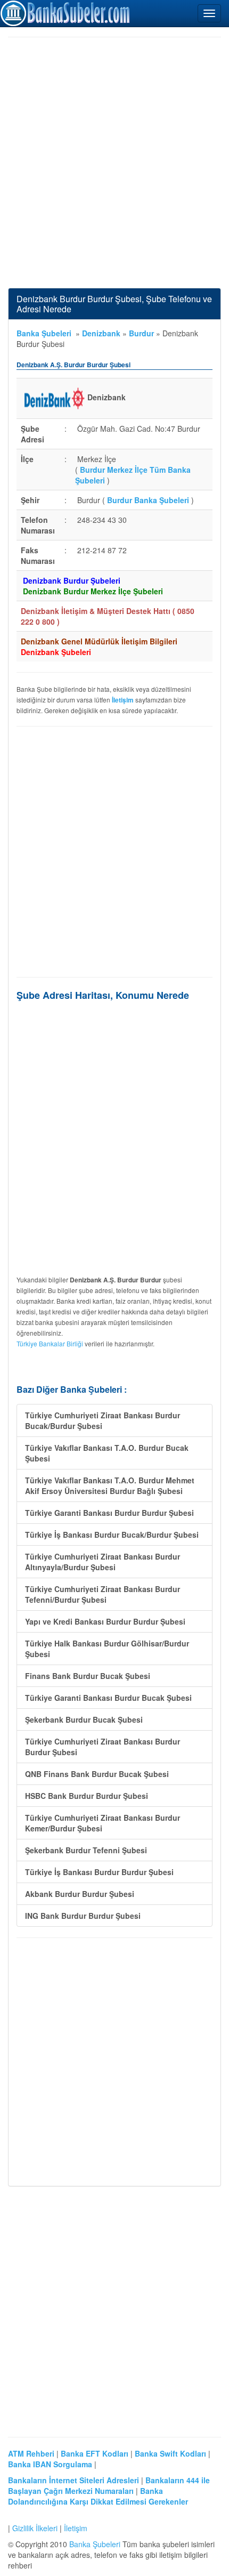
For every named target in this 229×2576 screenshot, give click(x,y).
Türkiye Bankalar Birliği (50, 1343)
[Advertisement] (114, 163)
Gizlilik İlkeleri (35, 2528)
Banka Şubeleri (44, 333)
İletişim (76, 2528)
